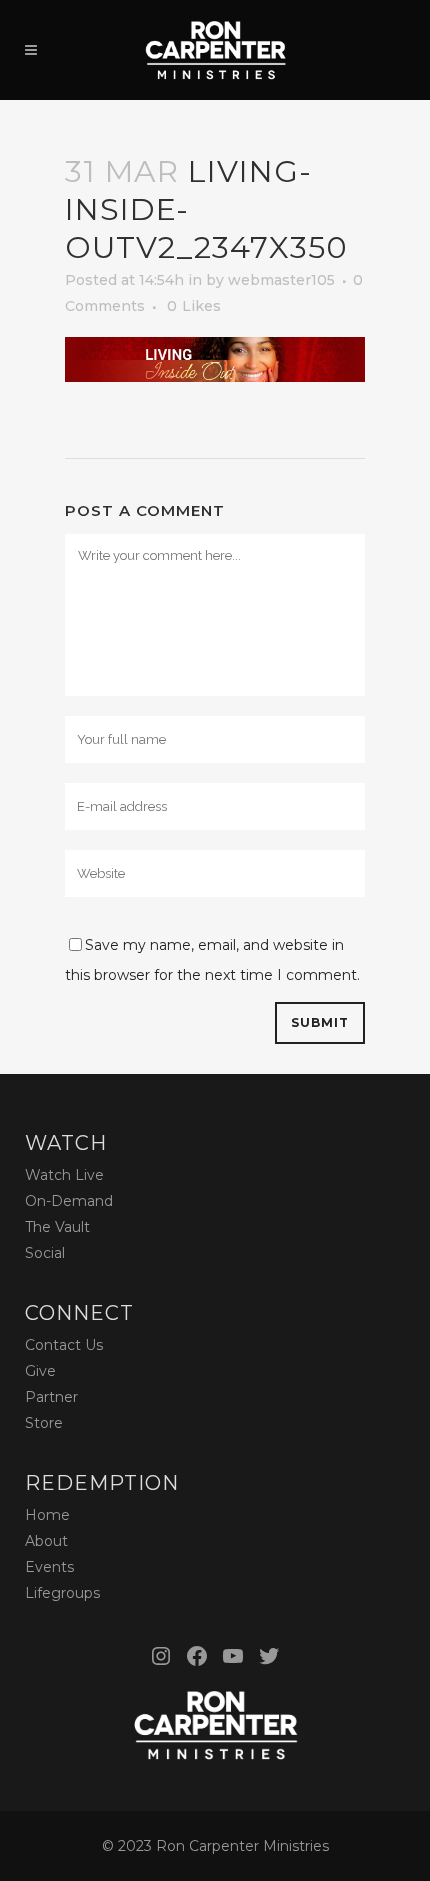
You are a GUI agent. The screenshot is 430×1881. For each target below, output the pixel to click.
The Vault (57, 1227)
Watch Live (64, 1175)
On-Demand (69, 1201)
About (46, 1541)
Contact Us (64, 1345)
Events (49, 1567)
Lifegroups (62, 1593)
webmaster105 (281, 280)
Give (40, 1371)
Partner (51, 1397)
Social (45, 1253)
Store (44, 1423)
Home (47, 1515)
